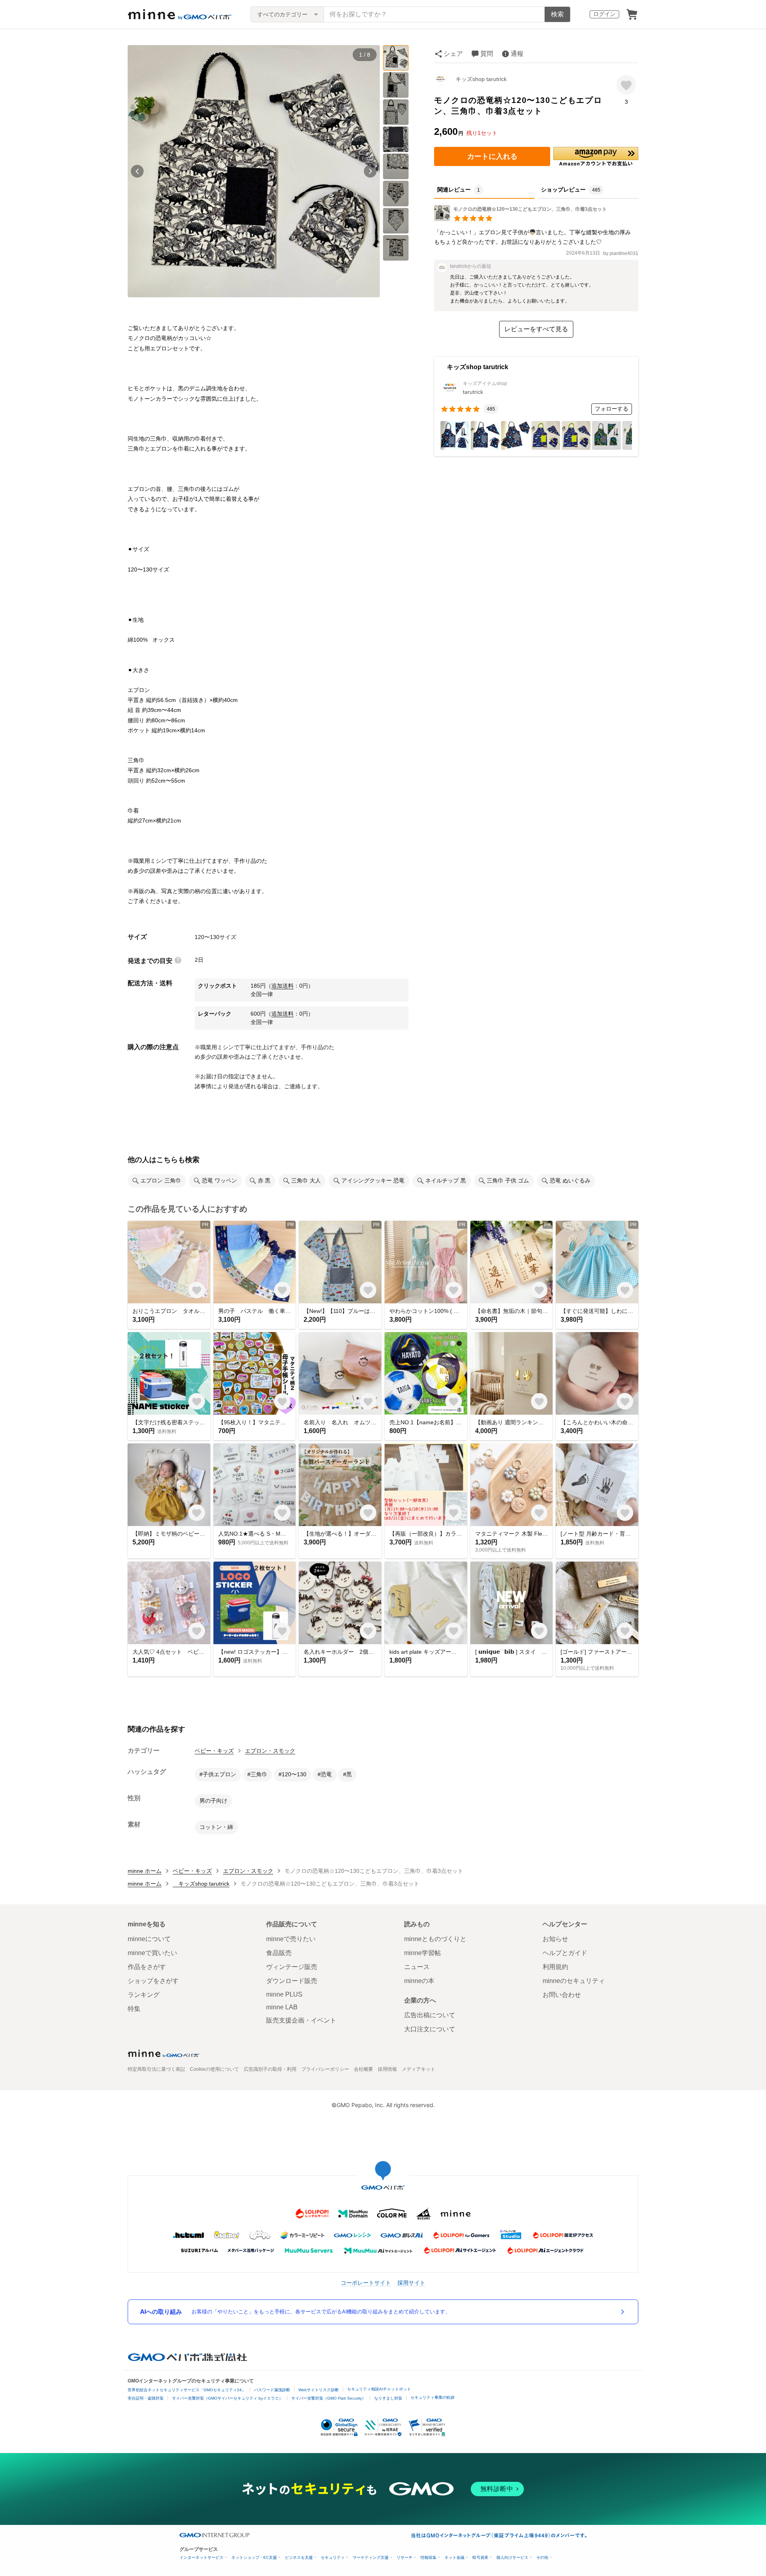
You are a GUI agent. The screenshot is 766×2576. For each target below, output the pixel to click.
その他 (542, 2557)
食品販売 (279, 1953)
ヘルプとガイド (565, 1953)
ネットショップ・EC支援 (254, 2557)
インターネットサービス (201, 2557)
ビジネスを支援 (299, 2557)
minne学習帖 (422, 1953)
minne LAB (282, 2007)
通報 (517, 54)
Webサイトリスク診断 (319, 2390)
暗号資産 (480, 2557)
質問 (487, 54)
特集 (134, 2009)
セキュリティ (333, 2557)
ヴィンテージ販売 (292, 1967)
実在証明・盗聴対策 (146, 2398)
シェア (453, 54)
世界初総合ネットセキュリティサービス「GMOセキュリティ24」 (187, 2390)
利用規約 (555, 1967)
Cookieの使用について (214, 2069)
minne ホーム (145, 1871)
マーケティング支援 (371, 2557)
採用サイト (411, 2282)
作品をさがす (147, 1967)
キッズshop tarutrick (478, 79)
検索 (557, 14)
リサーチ (405, 2557)
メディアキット (419, 2069)
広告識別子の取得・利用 (270, 2069)
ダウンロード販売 (292, 1981)
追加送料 (282, 986)
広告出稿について (430, 2015)
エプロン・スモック (270, 1751)
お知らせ (555, 1939)
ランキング (144, 1995)
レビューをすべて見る (536, 329)
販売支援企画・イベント (301, 2020)
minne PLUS (284, 1994)
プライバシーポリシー (325, 2069)
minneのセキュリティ (574, 1981)
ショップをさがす (153, 1981)
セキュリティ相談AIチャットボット (379, 2389)
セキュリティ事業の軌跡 (432, 2397)
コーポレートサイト (366, 2282)
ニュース (417, 1967)
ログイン (604, 14)
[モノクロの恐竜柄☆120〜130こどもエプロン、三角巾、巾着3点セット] (523, 219)
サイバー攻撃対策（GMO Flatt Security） (329, 2398)
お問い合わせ (562, 1995)
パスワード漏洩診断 (272, 2390)
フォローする (612, 409)
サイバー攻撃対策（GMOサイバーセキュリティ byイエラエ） (227, 2398)
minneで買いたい (152, 1953)
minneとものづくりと (435, 1939)
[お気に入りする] (626, 85)
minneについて (149, 1939)
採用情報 (387, 2069)
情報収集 (428, 2557)
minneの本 (419, 1981)
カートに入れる (492, 156)
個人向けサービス (512, 2557)
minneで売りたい (291, 1939)
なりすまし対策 (388, 2398)
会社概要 (363, 2069)
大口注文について (430, 2029)
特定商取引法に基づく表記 (156, 2069)
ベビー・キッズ (214, 1751)
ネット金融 (454, 2557)
